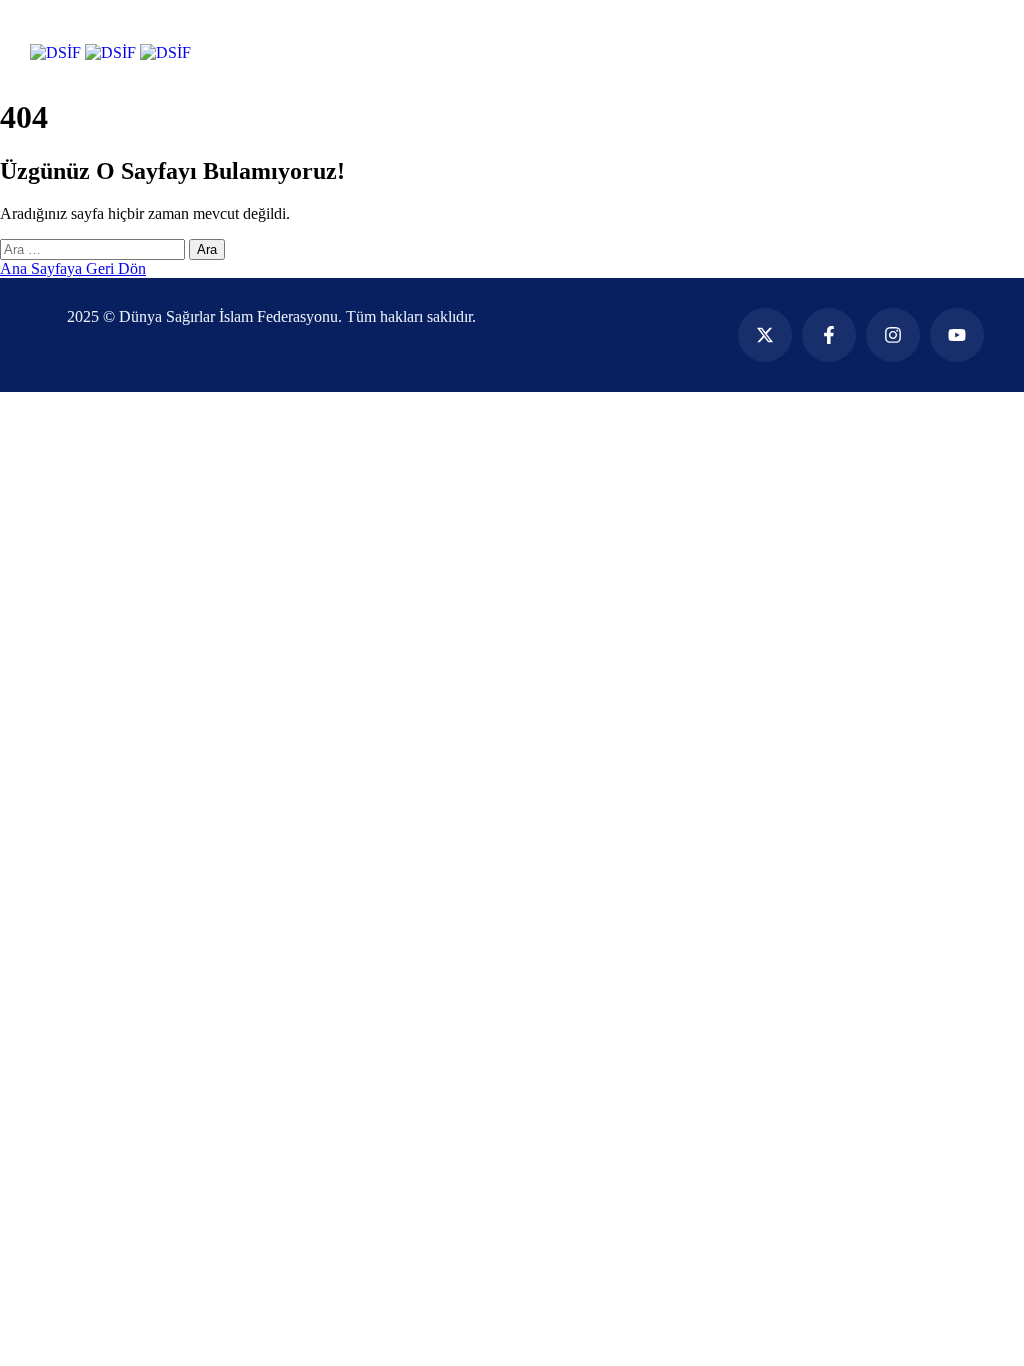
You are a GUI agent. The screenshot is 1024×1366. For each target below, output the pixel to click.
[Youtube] (957, 335)
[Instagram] (893, 335)
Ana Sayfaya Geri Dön (73, 268)
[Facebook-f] (829, 335)
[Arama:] (94, 248)
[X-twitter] (765, 335)
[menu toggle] (42, 28)
